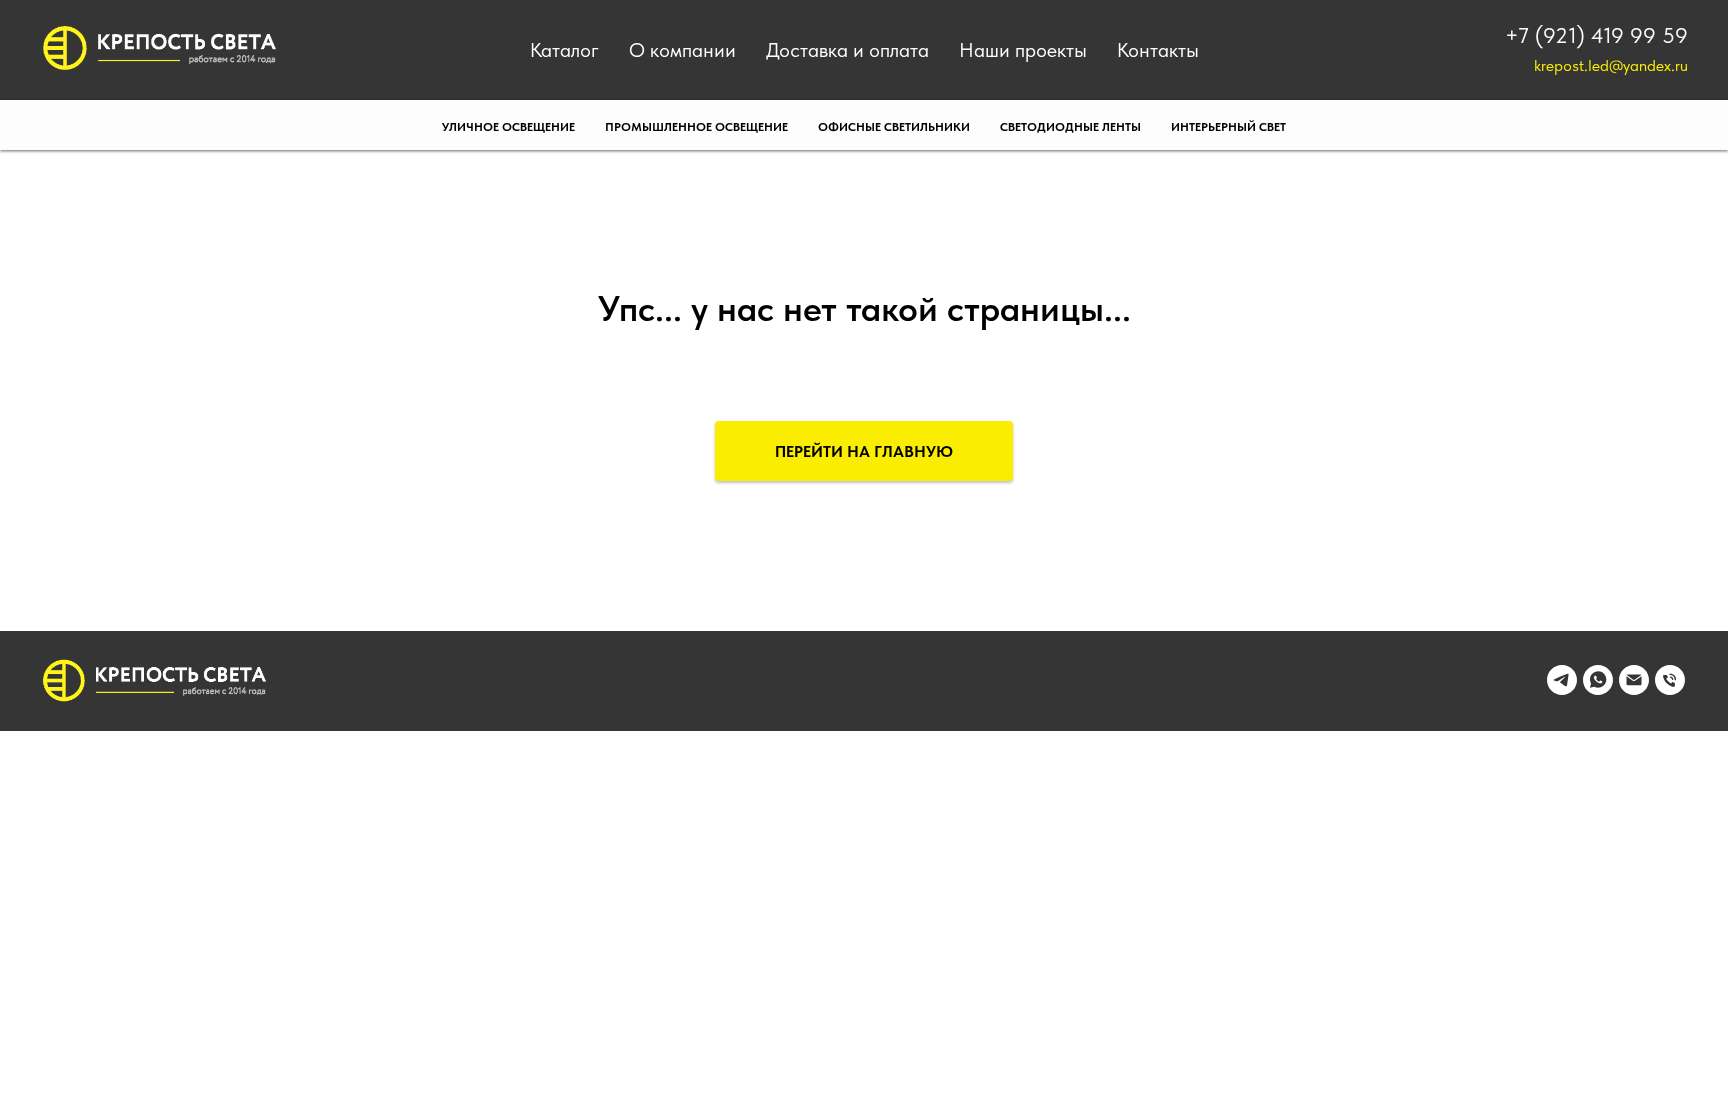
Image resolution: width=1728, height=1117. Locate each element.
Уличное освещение (508, 127)
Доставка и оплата (847, 50)
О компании (682, 50)
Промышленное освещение (696, 127)
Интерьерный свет (1228, 127)
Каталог (564, 50)
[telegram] (1562, 689)
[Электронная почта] (1634, 689)
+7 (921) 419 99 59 (1596, 35)
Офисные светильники (894, 127)
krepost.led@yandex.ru (1611, 65)
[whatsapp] (1598, 689)
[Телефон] (1670, 689)
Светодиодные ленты (1070, 127)
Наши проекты (1023, 50)
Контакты (1158, 50)
